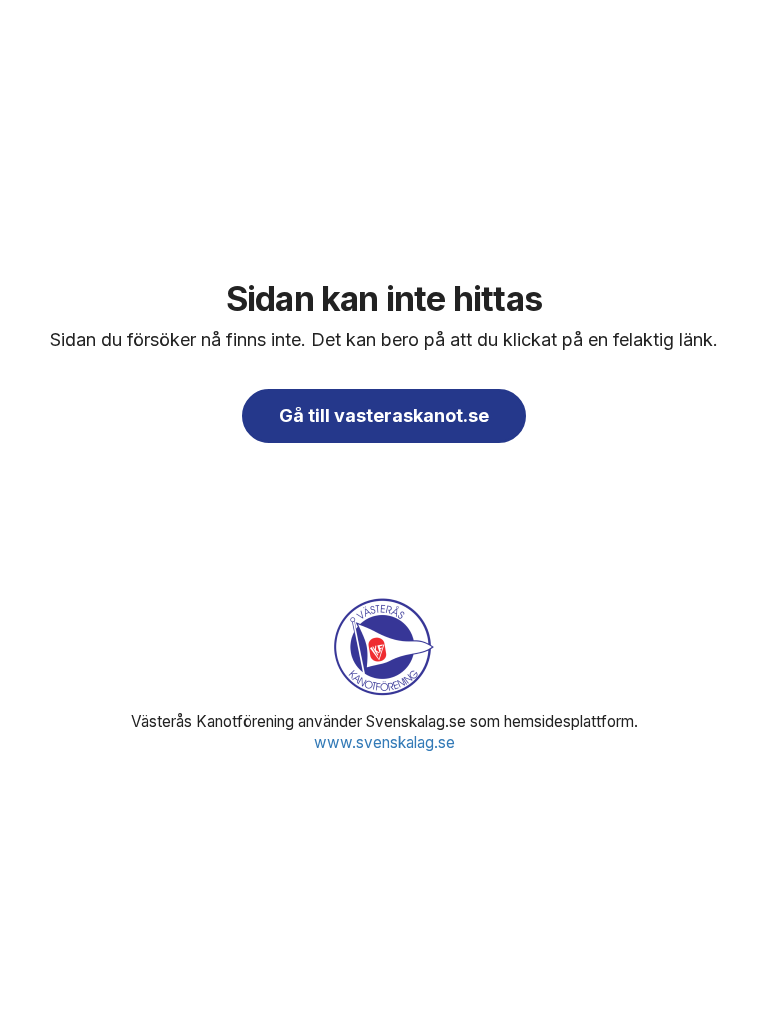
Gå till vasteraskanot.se (384, 415)
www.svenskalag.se (384, 742)
